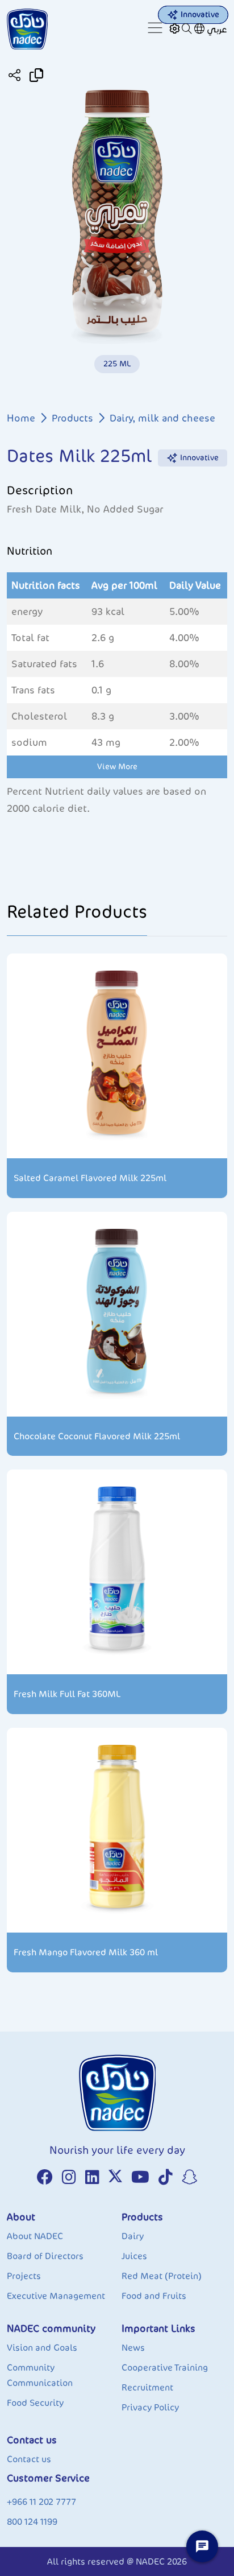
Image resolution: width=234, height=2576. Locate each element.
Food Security (35, 2403)
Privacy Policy (150, 2407)
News (133, 2348)
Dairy (133, 2236)
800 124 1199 (32, 2522)
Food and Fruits (154, 2296)
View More (117, 767)
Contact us (29, 2459)
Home (21, 418)
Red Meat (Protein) (162, 2276)
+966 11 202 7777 (41, 2502)
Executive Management (56, 2296)
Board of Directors (45, 2256)
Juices (134, 2256)
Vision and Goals (42, 2348)
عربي (217, 29)
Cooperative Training (165, 2367)
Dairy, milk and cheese (162, 418)
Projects (24, 2276)
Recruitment (147, 2387)
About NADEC (35, 2236)
